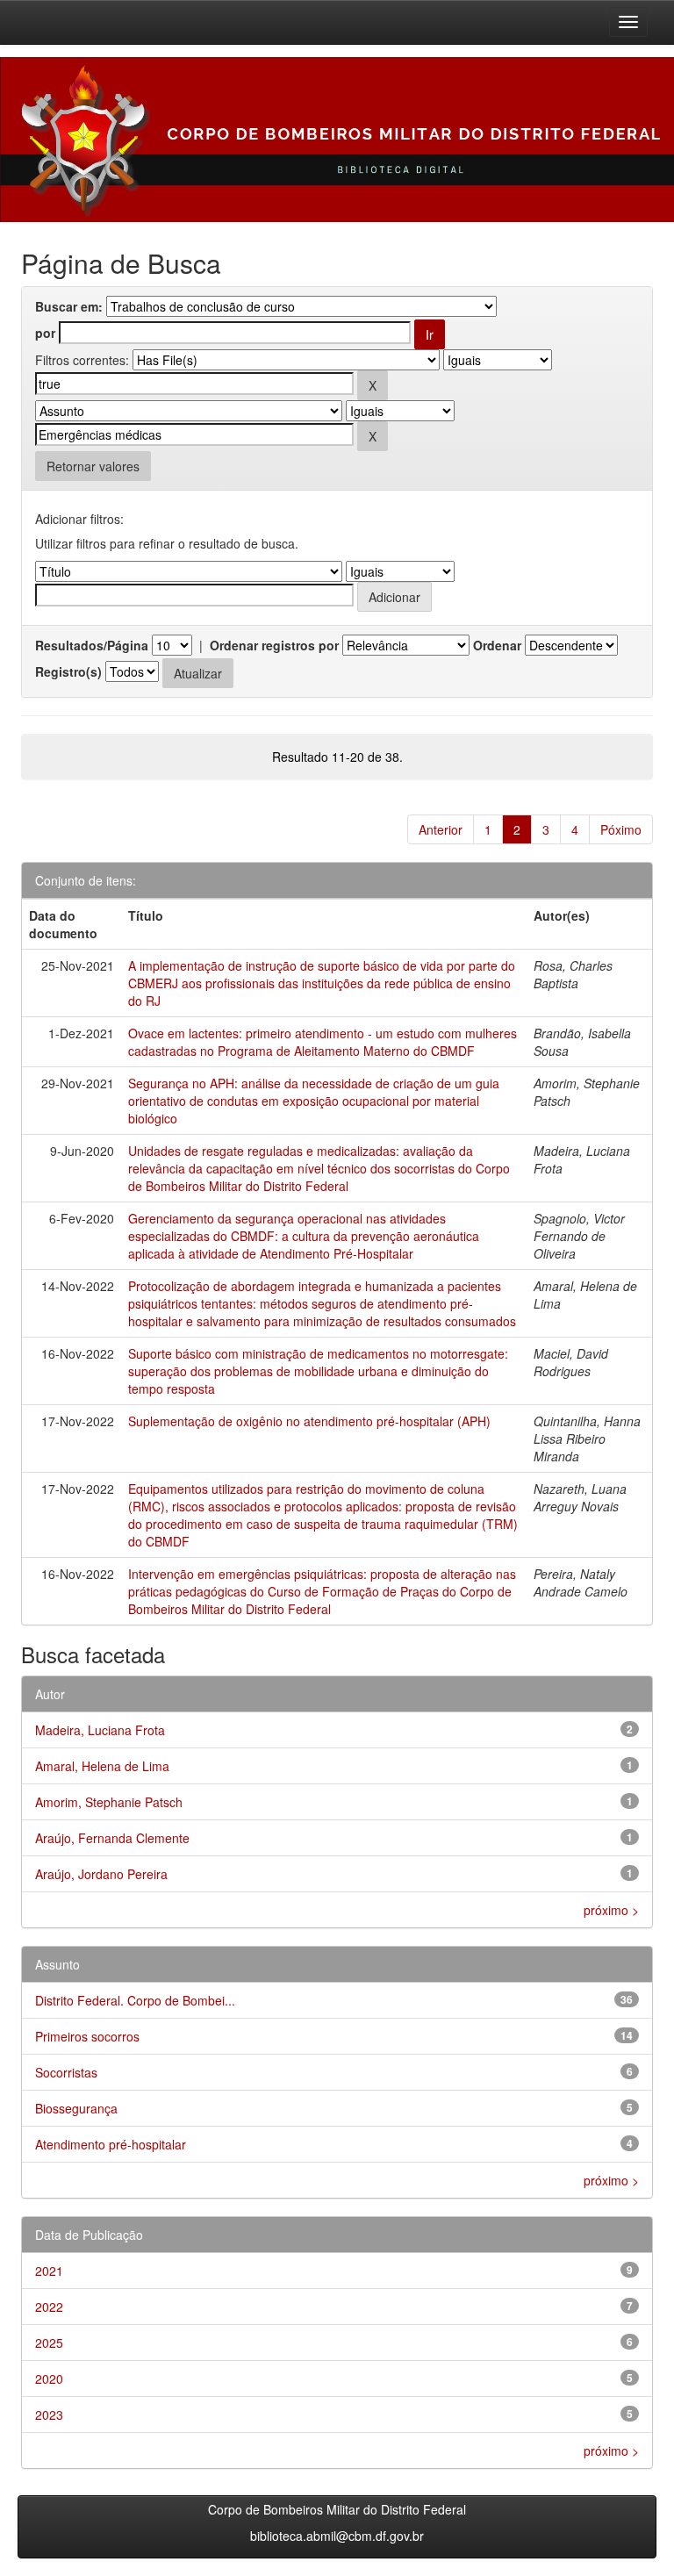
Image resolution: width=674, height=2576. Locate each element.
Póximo (621, 829)
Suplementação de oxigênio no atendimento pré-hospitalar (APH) (309, 1421)
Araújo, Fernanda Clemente (112, 1838)
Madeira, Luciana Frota (100, 1730)
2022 (49, 2307)
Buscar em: (69, 306)
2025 (49, 2343)
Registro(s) (68, 671)
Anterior (441, 829)
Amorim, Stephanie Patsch (109, 1802)
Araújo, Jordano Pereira (101, 1874)
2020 (49, 2379)
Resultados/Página (92, 645)
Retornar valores (93, 466)
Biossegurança (76, 2108)
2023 (49, 2415)
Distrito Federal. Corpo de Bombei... (135, 2000)
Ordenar (497, 645)
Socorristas (66, 2072)
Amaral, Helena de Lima (102, 1766)
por (45, 333)
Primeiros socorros (87, 2036)
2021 (49, 2271)
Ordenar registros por (274, 645)
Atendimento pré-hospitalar (111, 2144)
